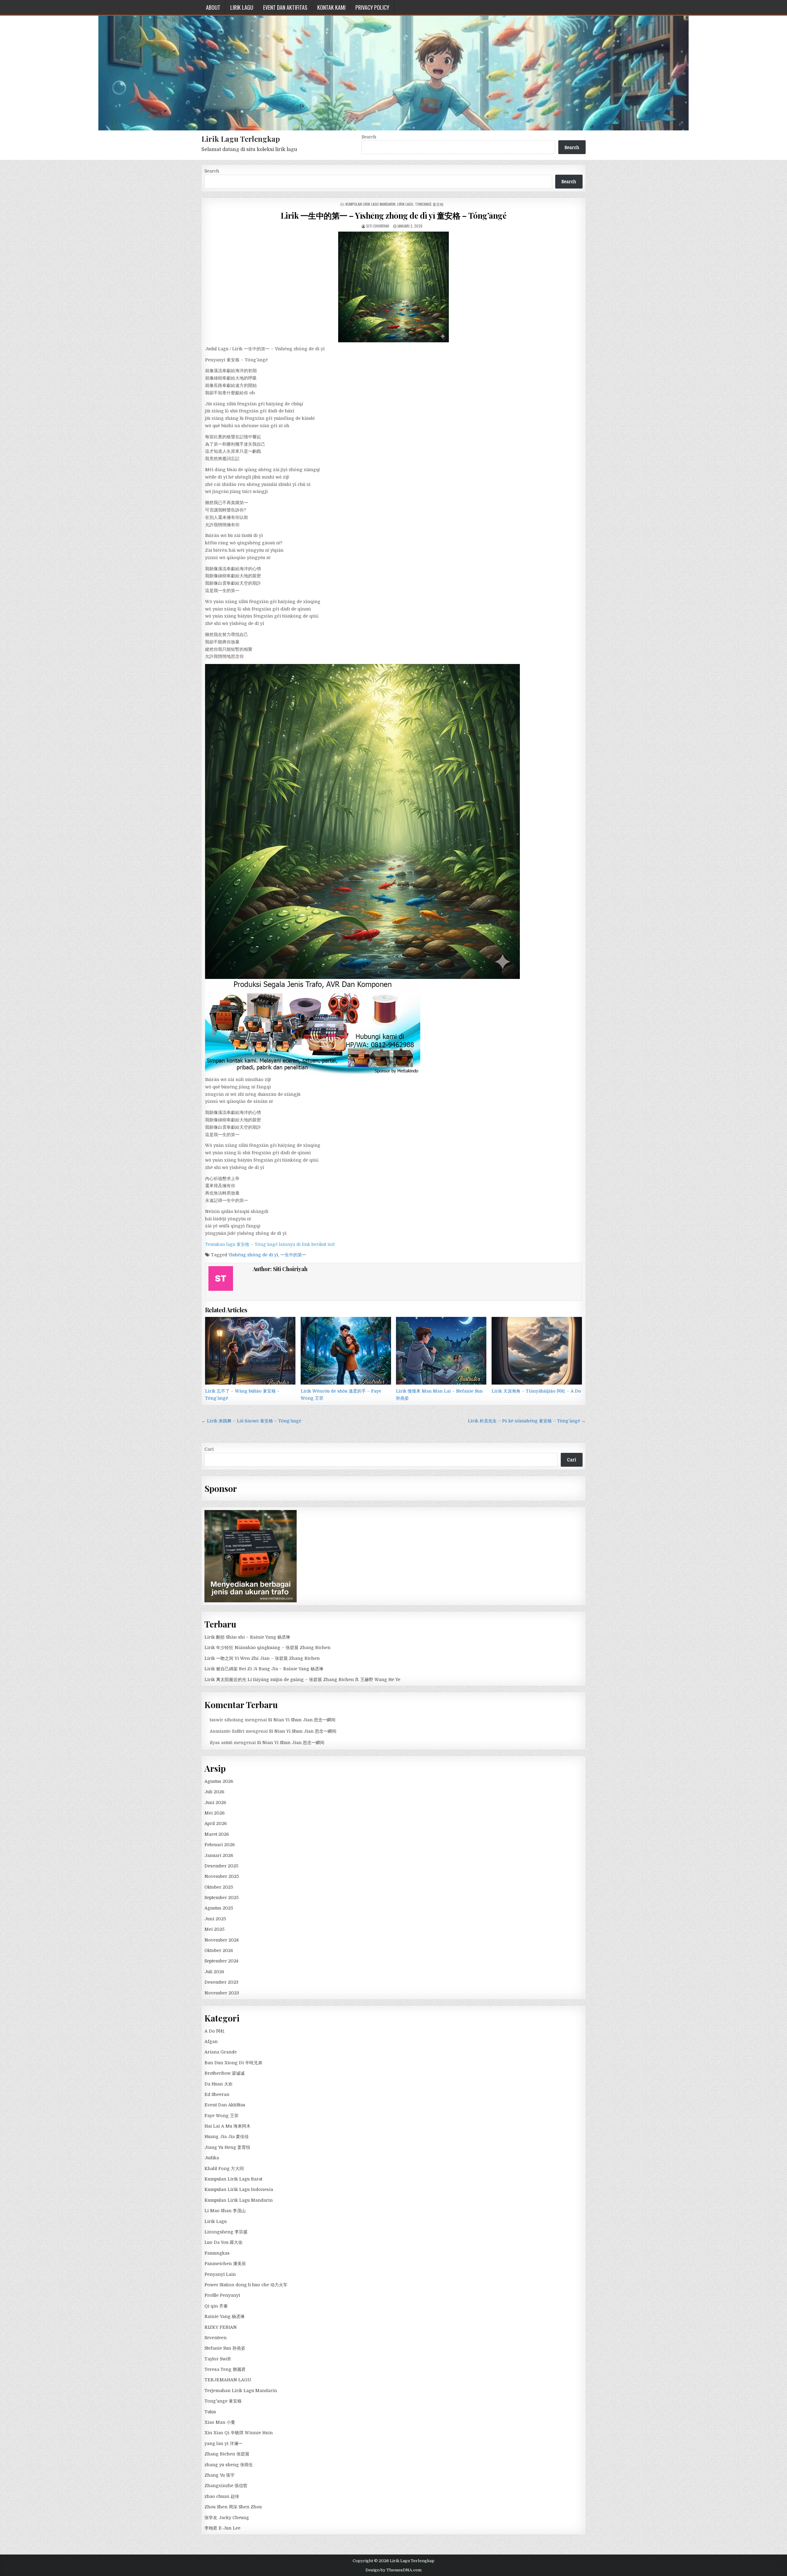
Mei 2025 (214, 1929)
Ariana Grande (221, 2052)
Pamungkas (217, 2253)
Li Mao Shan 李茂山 (225, 2211)
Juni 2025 (215, 1919)
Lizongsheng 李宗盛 (226, 2232)
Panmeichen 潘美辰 (225, 2264)
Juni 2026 (215, 1803)
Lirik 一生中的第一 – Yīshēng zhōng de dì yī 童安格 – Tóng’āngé (394, 215)
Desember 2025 (221, 1866)
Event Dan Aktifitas (285, 7)
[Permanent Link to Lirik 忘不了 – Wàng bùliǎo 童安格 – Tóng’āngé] (250, 1351)
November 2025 (222, 1876)
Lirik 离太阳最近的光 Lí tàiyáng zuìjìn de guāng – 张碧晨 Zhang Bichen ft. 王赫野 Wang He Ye (302, 1680)
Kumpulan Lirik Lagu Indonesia (239, 2189)
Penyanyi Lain (220, 2274)
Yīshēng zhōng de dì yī (253, 1255)
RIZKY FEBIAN (221, 2327)
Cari (209, 1449)
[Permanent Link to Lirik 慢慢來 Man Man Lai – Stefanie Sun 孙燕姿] (441, 1351)
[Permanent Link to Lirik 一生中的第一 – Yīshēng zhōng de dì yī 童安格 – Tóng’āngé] (393, 287)
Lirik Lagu (242, 7)
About (213, 7)
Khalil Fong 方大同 (224, 2169)
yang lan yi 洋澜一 (223, 2443)
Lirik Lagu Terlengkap (241, 139)
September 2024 (221, 1961)
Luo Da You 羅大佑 (223, 2242)
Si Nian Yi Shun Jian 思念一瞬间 (302, 1720)
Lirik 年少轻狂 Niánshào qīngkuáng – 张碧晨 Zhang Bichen (267, 1648)
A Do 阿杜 (215, 2031)
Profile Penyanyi (222, 2295)
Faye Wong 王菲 (221, 2116)
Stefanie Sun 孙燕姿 (225, 2348)
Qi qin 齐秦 (216, 2306)
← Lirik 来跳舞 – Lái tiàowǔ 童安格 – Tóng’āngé (251, 1421)
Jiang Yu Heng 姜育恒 (227, 2147)
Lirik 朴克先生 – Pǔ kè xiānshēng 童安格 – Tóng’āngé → (527, 1421)
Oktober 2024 (219, 1950)
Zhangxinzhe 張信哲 (226, 2486)
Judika (212, 2158)
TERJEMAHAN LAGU (228, 2380)
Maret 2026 (217, 1834)
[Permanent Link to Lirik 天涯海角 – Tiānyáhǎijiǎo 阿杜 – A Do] (537, 1351)
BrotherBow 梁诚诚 (225, 2073)
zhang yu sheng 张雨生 (229, 2465)
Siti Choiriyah (378, 226)
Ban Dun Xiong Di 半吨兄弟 (233, 2063)
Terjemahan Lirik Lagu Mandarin (241, 2391)
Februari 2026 (220, 1845)
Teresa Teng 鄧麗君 (225, 2369)
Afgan (211, 2041)
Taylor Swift (218, 2359)
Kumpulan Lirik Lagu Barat (233, 2179)
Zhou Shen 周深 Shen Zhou (233, 2507)
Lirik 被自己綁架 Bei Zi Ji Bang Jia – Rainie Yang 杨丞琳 (264, 1669)
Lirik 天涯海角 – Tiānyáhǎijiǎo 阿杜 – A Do (536, 1391)
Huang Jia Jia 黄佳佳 (227, 2137)
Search (369, 137)
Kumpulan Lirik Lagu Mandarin (370, 204)
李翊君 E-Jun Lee (222, 2528)
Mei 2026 (215, 1813)
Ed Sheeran (217, 2094)
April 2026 (216, 1823)
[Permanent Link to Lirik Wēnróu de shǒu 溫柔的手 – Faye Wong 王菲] (346, 1351)
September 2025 (221, 1898)
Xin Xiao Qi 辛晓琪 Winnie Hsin (239, 2433)
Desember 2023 (221, 1982)
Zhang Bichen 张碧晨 (227, 2454)
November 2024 (221, 1940)
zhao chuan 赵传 (222, 2496)
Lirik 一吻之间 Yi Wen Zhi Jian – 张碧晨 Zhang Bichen (262, 1658)
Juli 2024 (214, 1972)
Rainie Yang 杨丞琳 (225, 2316)
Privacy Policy (372, 7)
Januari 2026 (219, 1855)
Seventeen (216, 2338)
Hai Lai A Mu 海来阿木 (227, 2126)
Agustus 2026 (219, 1781)
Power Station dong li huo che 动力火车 (246, 2285)
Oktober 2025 (219, 1887)
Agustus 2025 (219, 1908)
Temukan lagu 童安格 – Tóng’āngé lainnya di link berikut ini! (270, 1244)
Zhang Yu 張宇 (219, 2475)
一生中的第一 (293, 1255)
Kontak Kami (331, 7)
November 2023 (222, 1993)
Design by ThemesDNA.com (393, 2570)
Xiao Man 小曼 (220, 2422)
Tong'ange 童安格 (429, 204)
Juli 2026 (214, 1792)
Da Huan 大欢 (219, 2084)
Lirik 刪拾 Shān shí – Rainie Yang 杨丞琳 (247, 1637)
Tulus (210, 2412)
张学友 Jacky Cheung (227, 2518)
